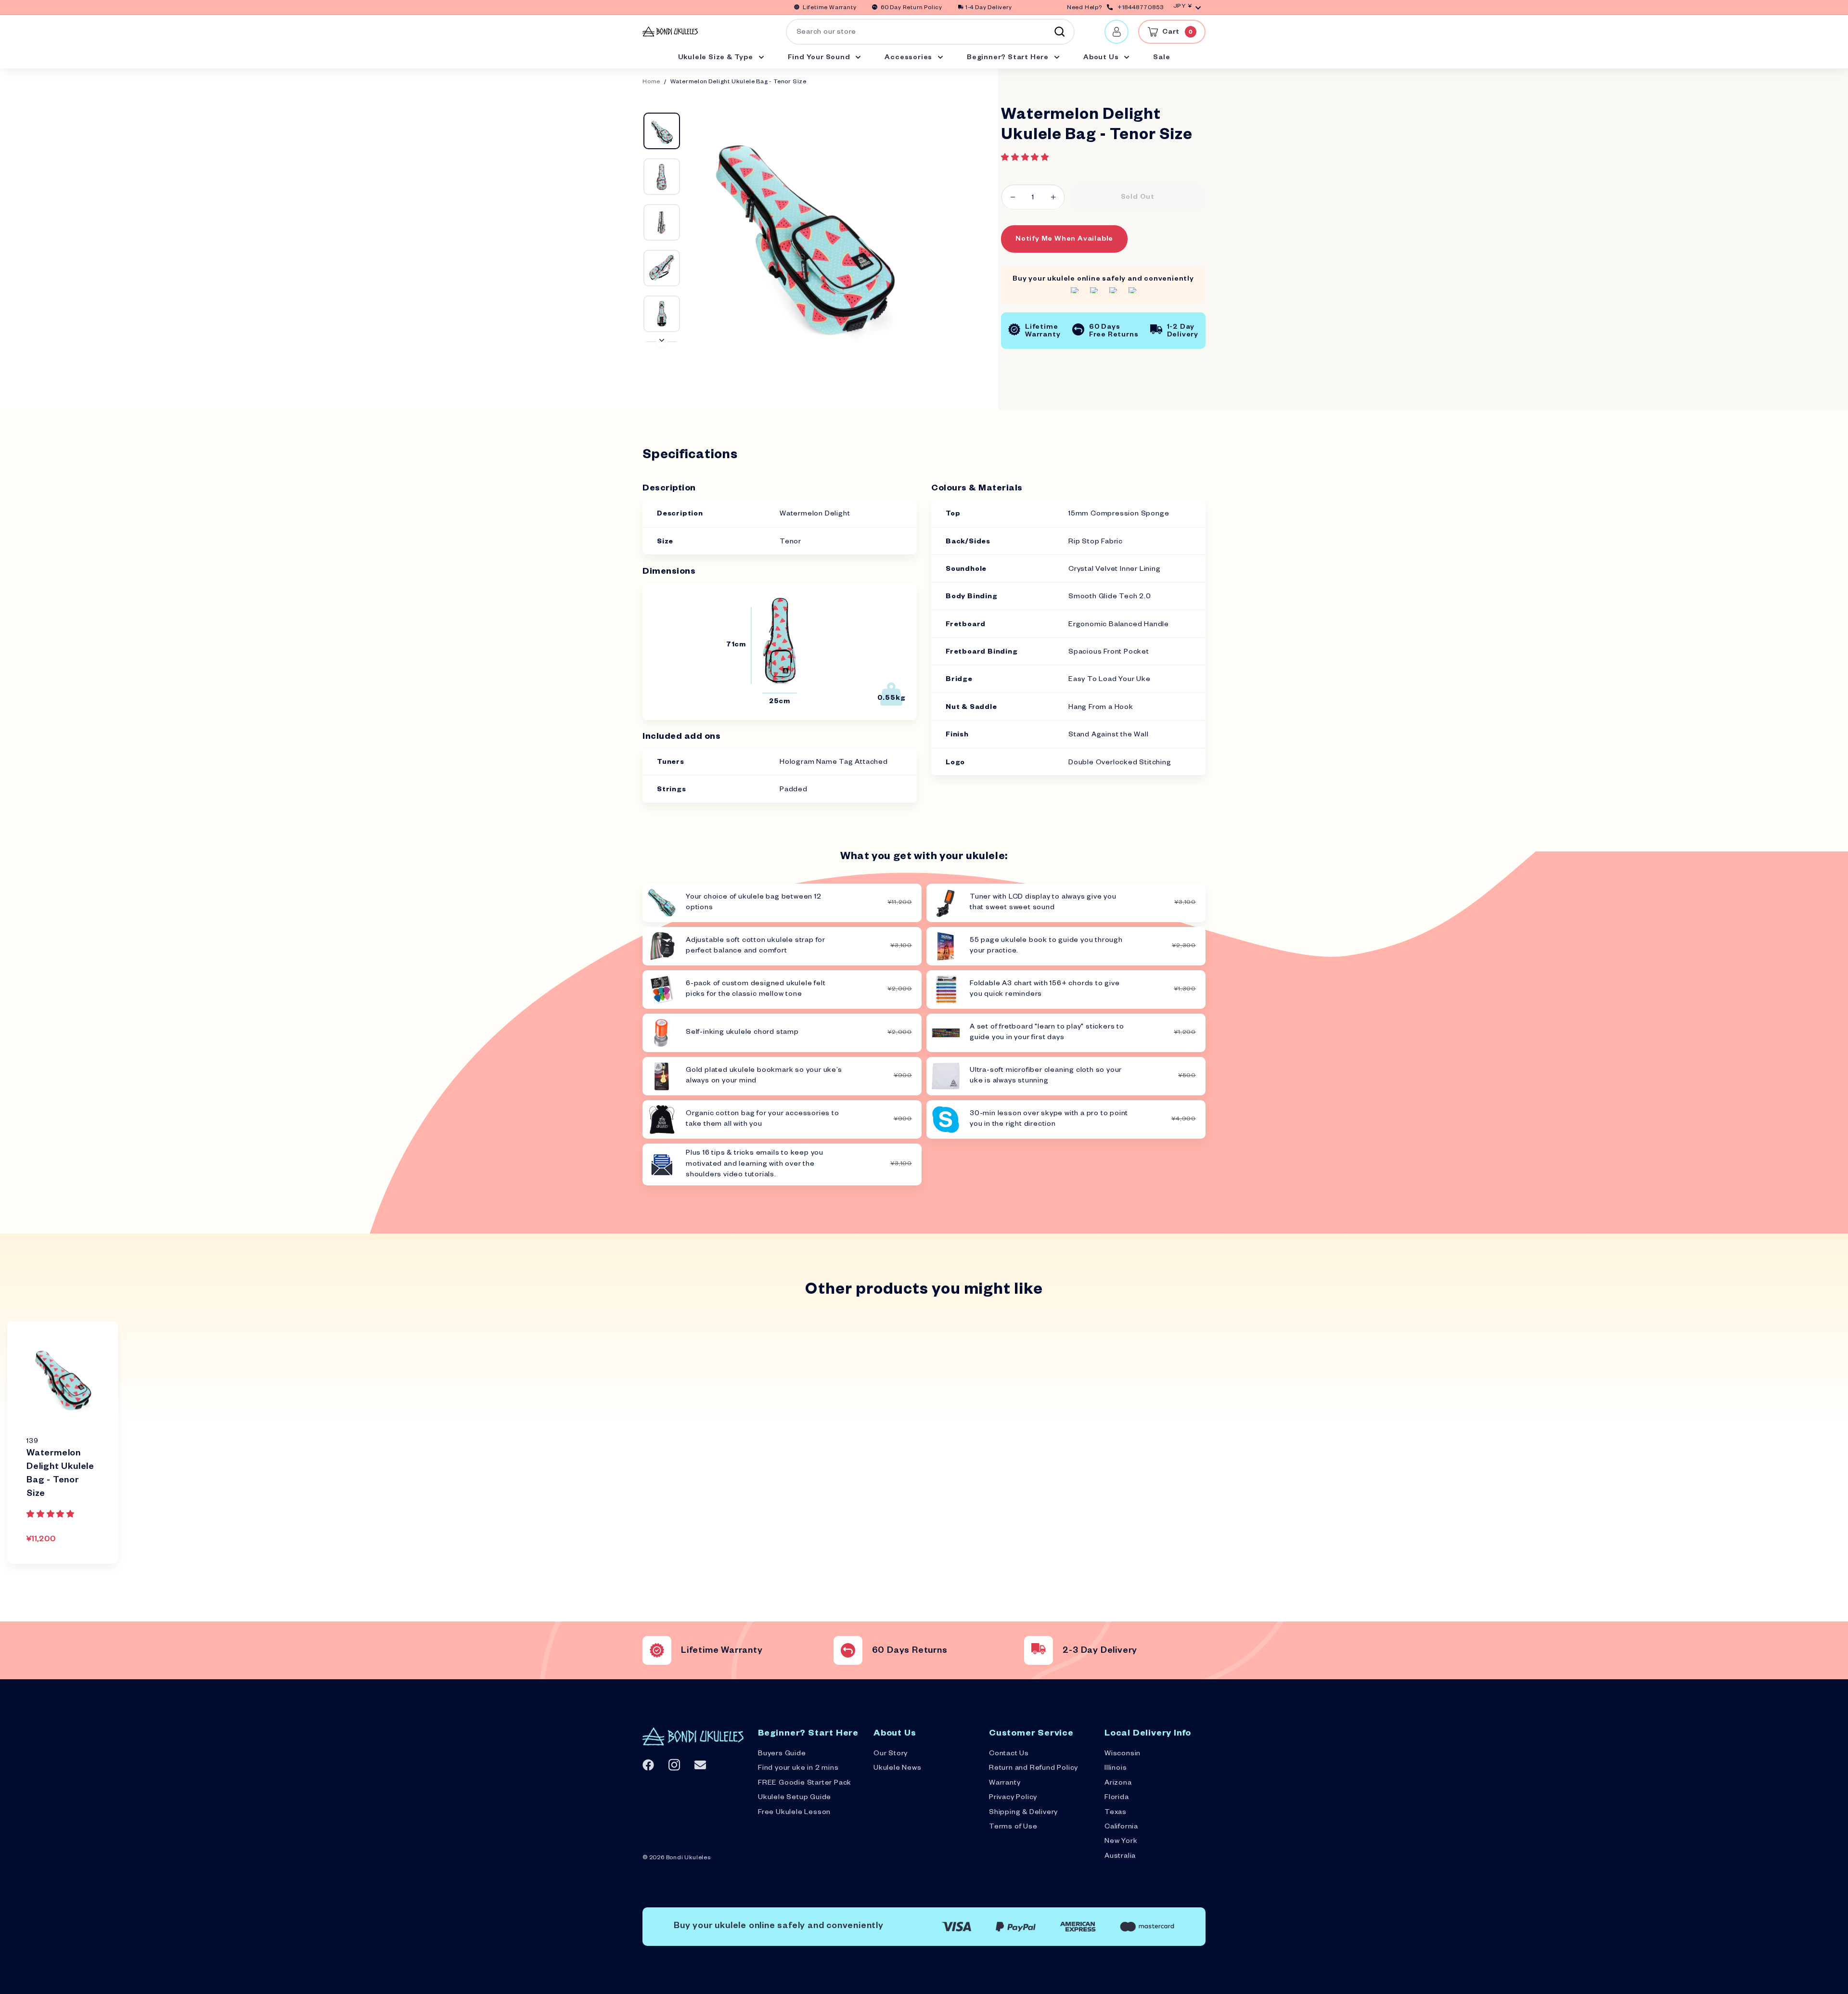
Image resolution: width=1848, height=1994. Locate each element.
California (1121, 1827)
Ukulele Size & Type (717, 58)
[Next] (662, 341)
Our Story (891, 1754)
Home (651, 83)
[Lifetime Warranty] (657, 1650)
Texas (1116, 1813)
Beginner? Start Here (1009, 58)
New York (1121, 1842)
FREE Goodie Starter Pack (805, 1784)
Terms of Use (1013, 1827)
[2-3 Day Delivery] (1039, 1650)
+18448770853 (1141, 8)
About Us (1102, 58)
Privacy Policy (1013, 1798)
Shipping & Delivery (1023, 1813)
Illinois (1116, 1769)
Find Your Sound (820, 58)
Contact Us (1009, 1754)
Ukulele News (898, 1769)
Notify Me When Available (1064, 240)
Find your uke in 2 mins (798, 1769)
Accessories (909, 58)
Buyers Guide (782, 1754)
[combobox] (930, 32)
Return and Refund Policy (1033, 1769)
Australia (1120, 1857)
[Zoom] (803, 227)
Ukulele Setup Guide (795, 1798)
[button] (1026, 158)
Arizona (1118, 1784)
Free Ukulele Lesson (794, 1813)
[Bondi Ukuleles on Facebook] (648, 1765)
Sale (1161, 58)
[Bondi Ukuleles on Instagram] (674, 1765)
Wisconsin (1123, 1754)
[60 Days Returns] (848, 1650)
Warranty (1005, 1784)
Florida (1117, 1798)
